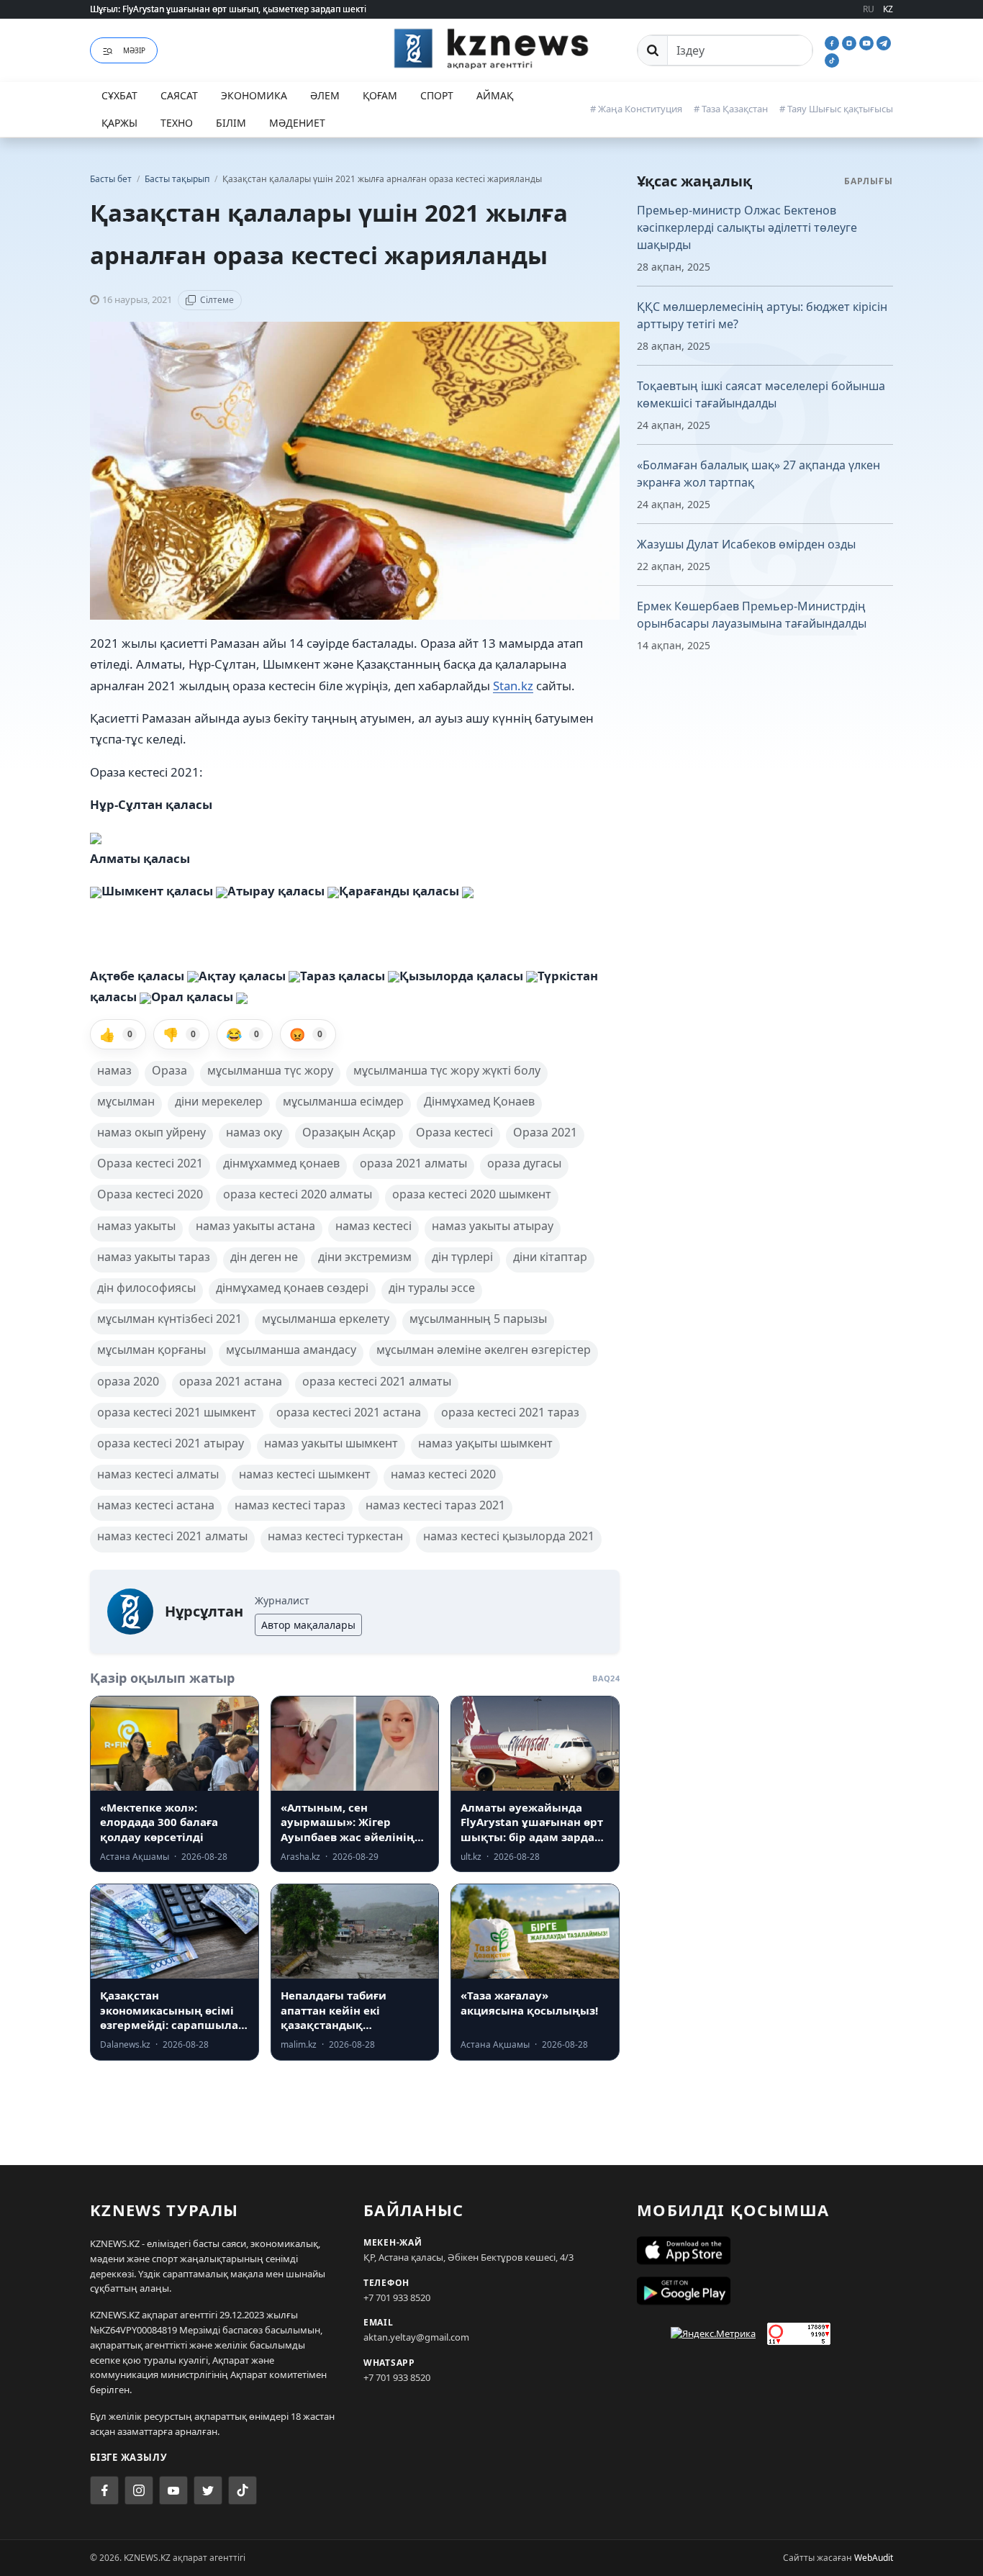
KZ (888, 9)
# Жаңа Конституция (636, 109)
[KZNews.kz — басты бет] (491, 48)
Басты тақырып (178, 179)
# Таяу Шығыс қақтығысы (836, 109)
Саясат (179, 95)
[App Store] (765, 2251)
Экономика (254, 95)
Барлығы (869, 181)
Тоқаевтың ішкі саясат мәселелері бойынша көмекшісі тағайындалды (761, 394)
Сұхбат (119, 95)
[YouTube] (868, 42)
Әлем (325, 95)
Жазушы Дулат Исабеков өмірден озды (746, 544)
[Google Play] (765, 2291)
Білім (231, 123)
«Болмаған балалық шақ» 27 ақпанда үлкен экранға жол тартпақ (758, 474)
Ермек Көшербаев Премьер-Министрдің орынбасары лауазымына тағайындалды (752, 615)
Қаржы (119, 123)
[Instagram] (851, 42)
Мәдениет (297, 123)
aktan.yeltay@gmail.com (416, 2337)
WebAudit (874, 2558)
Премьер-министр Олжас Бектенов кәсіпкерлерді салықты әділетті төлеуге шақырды (747, 227)
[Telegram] (884, 42)
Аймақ (495, 95)
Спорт (437, 95)
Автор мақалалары (308, 1625)
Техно (177, 123)
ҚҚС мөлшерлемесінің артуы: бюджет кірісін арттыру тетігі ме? (762, 315)
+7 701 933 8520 (397, 2297)
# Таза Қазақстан (731, 109)
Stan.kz (513, 686)
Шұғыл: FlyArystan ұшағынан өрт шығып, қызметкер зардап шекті (228, 9)
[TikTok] (832, 59)
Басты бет (111, 179)
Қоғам (380, 95)
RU (869, 9)
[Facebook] (833, 42)
